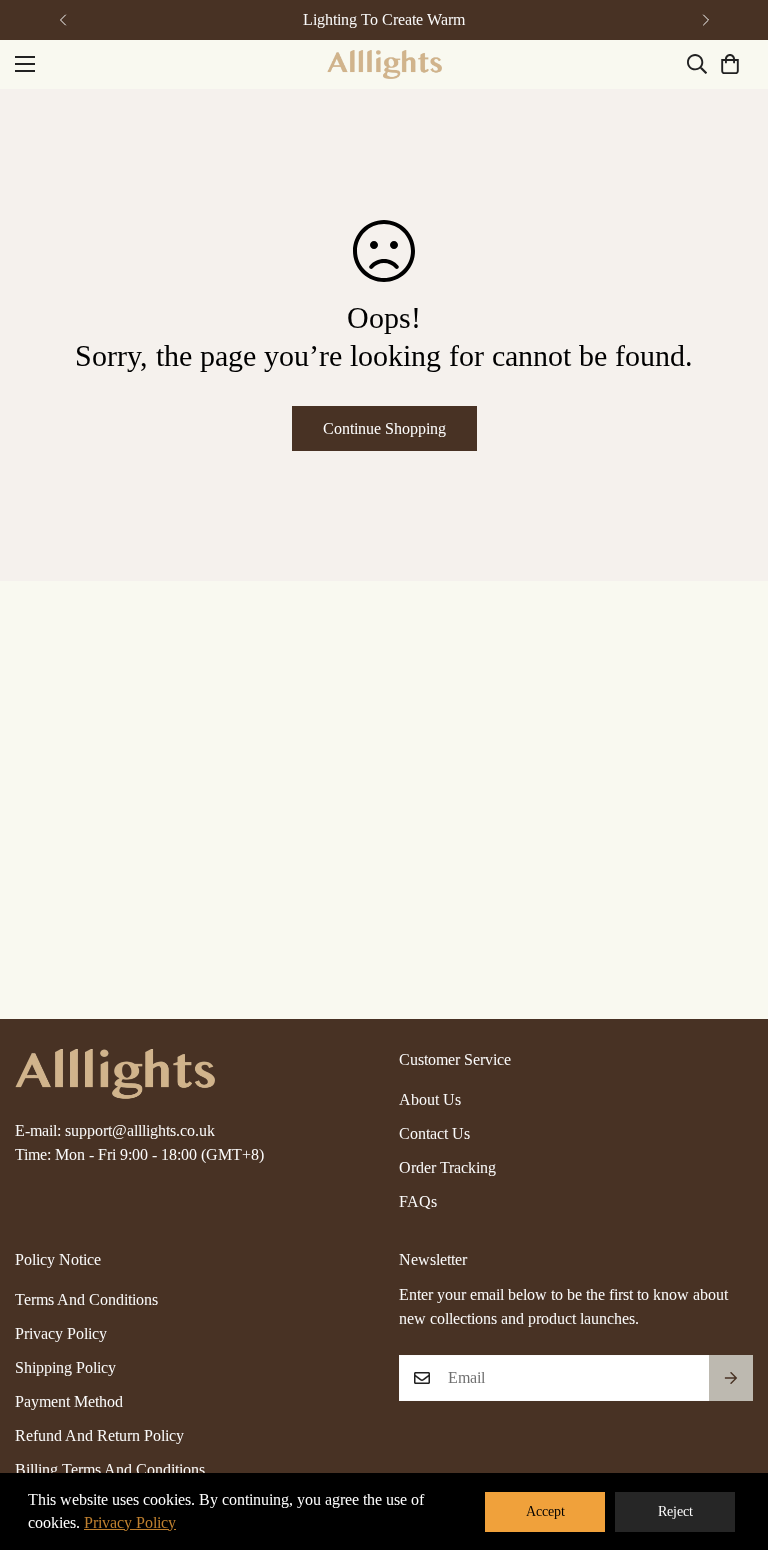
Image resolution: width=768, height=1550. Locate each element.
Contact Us (434, 1133)
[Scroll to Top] (729, 1441)
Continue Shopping (384, 428)
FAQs (418, 1201)
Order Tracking (447, 1167)
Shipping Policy (65, 1367)
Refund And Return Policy (99, 1435)
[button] (730, 64)
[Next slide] (705, 20)
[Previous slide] (62, 20)
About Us (430, 1099)
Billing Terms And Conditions (110, 1469)
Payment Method (69, 1401)
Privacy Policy (61, 1333)
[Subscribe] (731, 1378)
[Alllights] (384, 64)
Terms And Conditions (86, 1299)
